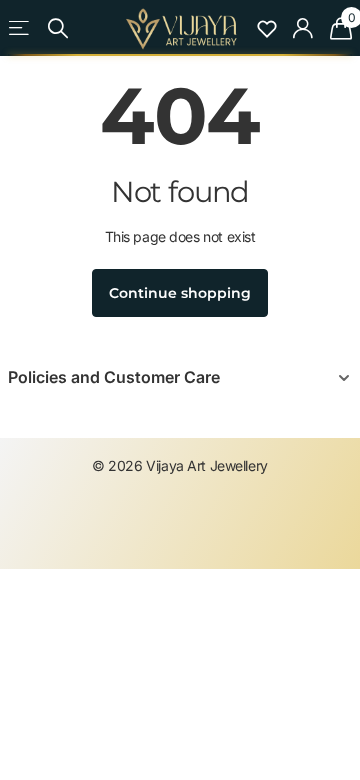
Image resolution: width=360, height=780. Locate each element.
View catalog (19, 28)
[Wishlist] (267, 28)
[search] (58, 28)
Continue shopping (180, 293)
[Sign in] (303, 28)
